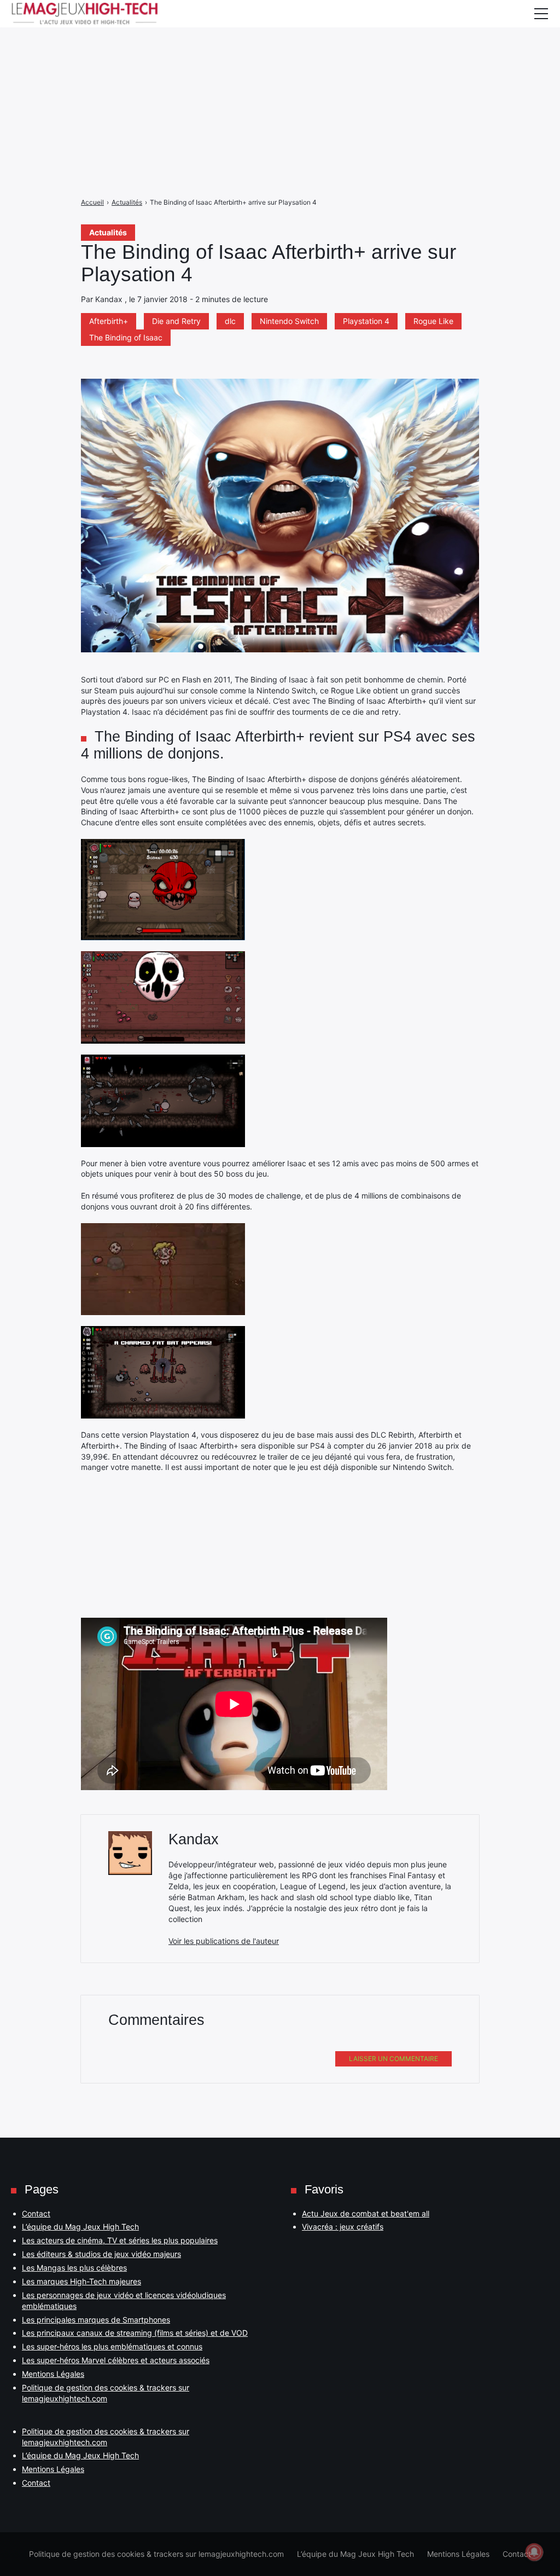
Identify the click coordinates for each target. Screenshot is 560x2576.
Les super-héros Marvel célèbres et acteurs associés (116, 2360)
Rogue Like (433, 321)
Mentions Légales (53, 2374)
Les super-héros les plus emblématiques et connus (112, 2346)
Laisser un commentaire (393, 2059)
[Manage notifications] (534, 2552)
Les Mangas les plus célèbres (74, 2268)
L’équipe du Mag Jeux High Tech (80, 2227)
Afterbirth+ (109, 321)
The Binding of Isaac (126, 337)
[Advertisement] (280, 77)
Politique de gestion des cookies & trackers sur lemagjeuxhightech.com (156, 2554)
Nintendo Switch (289, 321)
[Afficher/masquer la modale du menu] (541, 14)
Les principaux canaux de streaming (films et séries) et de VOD (135, 2333)
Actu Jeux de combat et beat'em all (366, 2213)
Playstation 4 (366, 321)
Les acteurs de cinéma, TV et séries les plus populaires (120, 2240)
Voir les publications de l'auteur (224, 1941)
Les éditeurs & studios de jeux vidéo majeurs (101, 2254)
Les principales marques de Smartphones (96, 2320)
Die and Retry (176, 321)
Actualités (108, 232)
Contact (36, 2213)
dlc (230, 321)
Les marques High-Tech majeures (81, 2281)
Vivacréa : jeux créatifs (343, 2227)
